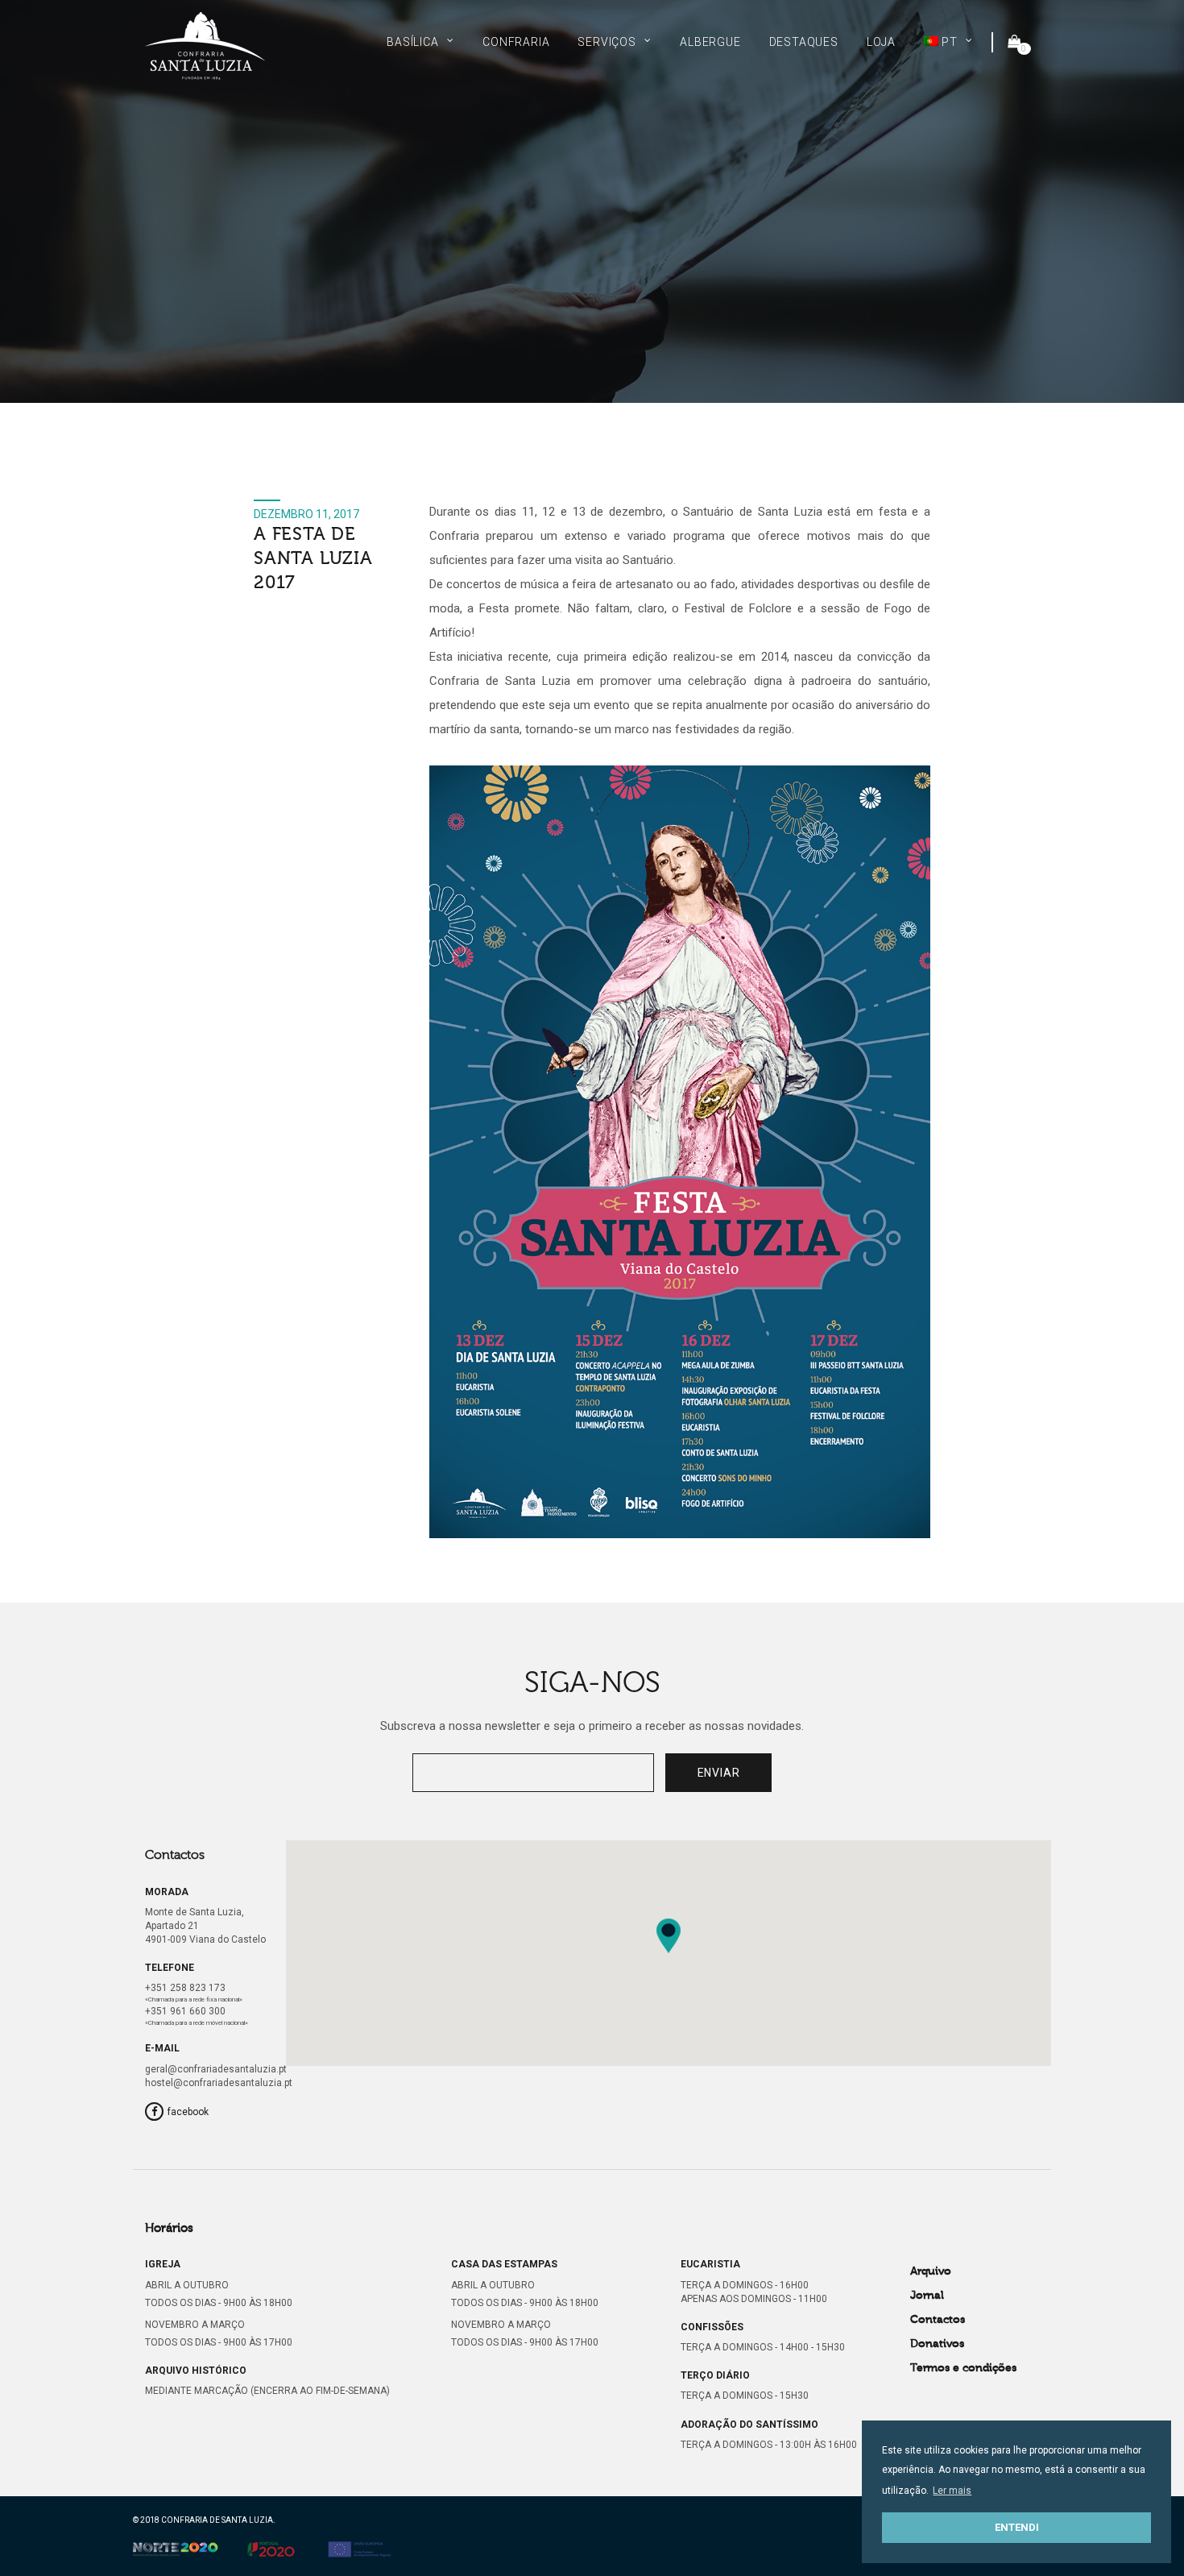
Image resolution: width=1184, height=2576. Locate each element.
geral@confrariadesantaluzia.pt (216, 2069)
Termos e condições (963, 2368)
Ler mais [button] (952, 2491)
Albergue (710, 42)
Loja (881, 42)
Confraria (516, 42)
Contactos (938, 2320)
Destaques (804, 42)
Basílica (412, 42)
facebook (188, 2112)
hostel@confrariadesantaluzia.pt (219, 2083)
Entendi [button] (1017, 2527)
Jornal (927, 2296)
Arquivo (931, 2271)
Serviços (606, 42)
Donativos (937, 2344)
